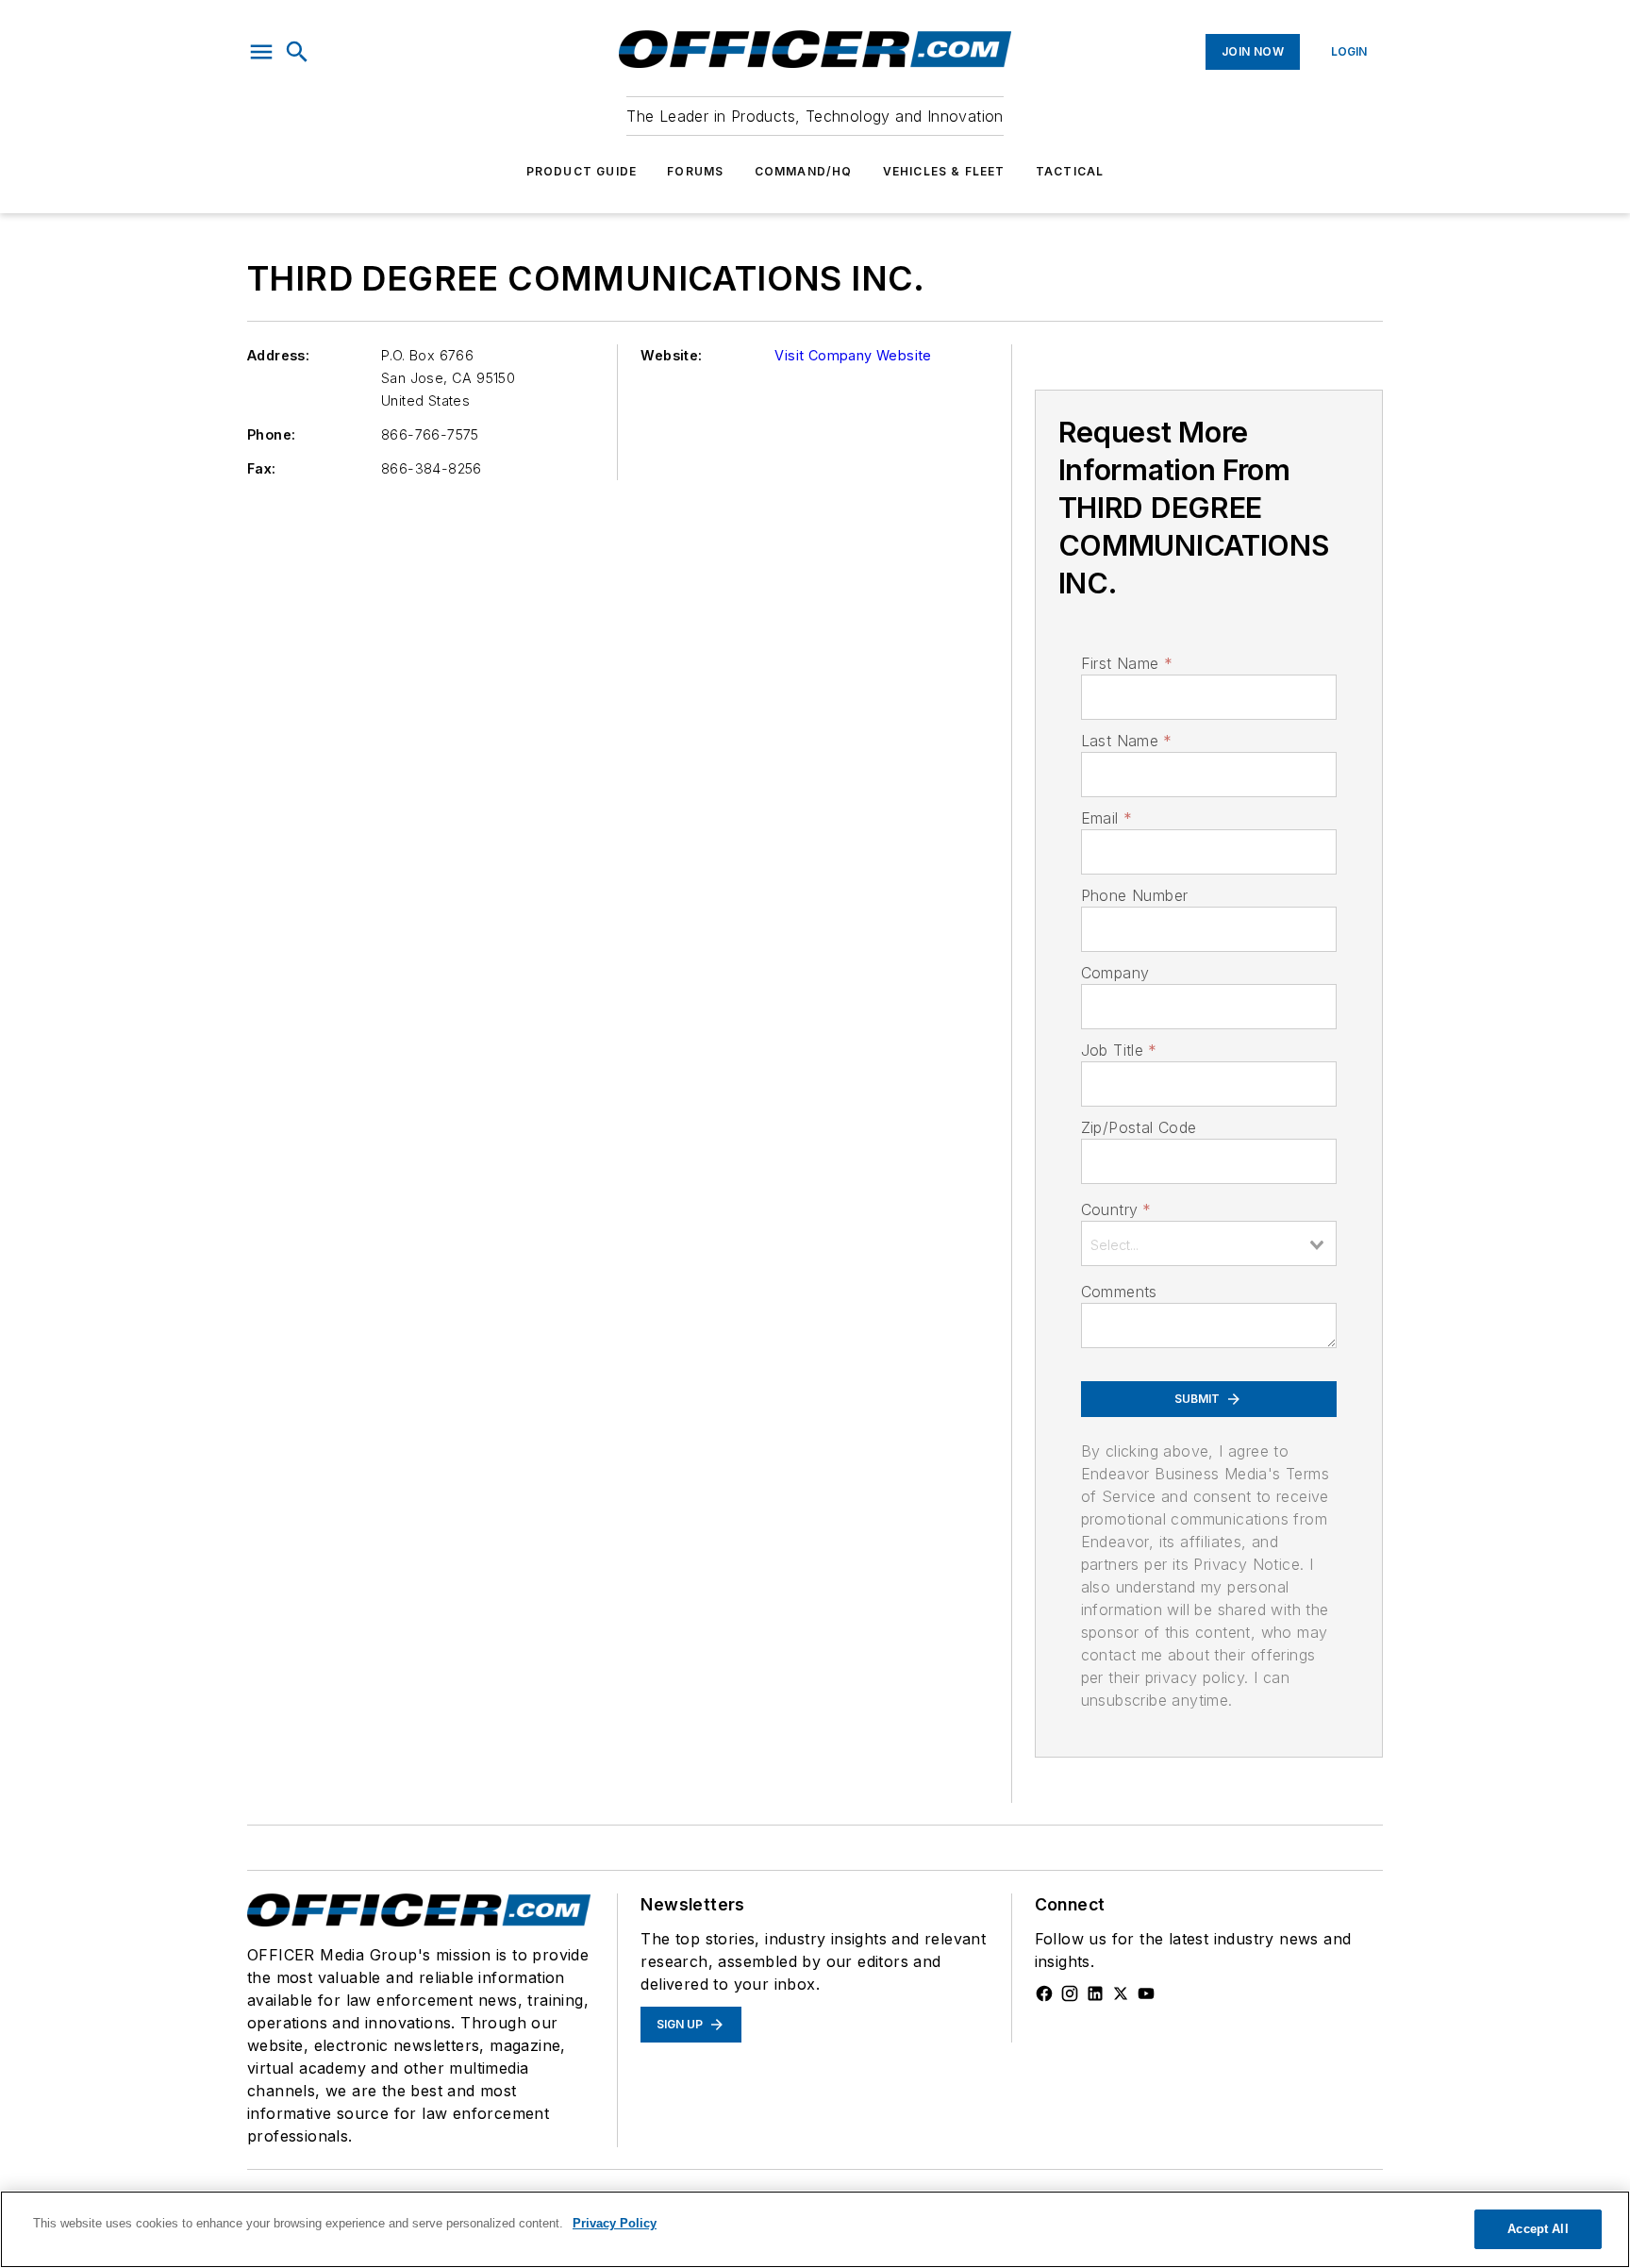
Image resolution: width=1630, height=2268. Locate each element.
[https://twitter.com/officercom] (1121, 1993)
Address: (278, 355)
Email (1106, 818)
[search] (297, 52)
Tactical (1070, 171)
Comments (1119, 1292)
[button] (261, 52)
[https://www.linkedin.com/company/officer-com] (1095, 1993)
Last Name (1127, 741)
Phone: (271, 434)
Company (1115, 973)
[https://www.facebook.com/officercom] (1044, 1993)
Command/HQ (804, 171)
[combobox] (1209, 1243)
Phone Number (1135, 895)
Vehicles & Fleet (944, 171)
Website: (671, 355)
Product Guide (582, 171)
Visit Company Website (853, 355)
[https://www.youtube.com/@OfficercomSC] (1146, 1993)
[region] (815, 2229)
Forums (695, 171)
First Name (1127, 663)
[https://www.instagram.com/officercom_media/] (1070, 1993)
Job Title (1119, 1050)
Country (1116, 1209)
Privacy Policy (615, 2223)
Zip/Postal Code (1139, 1127)
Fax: (262, 468)
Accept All (1538, 2229)
